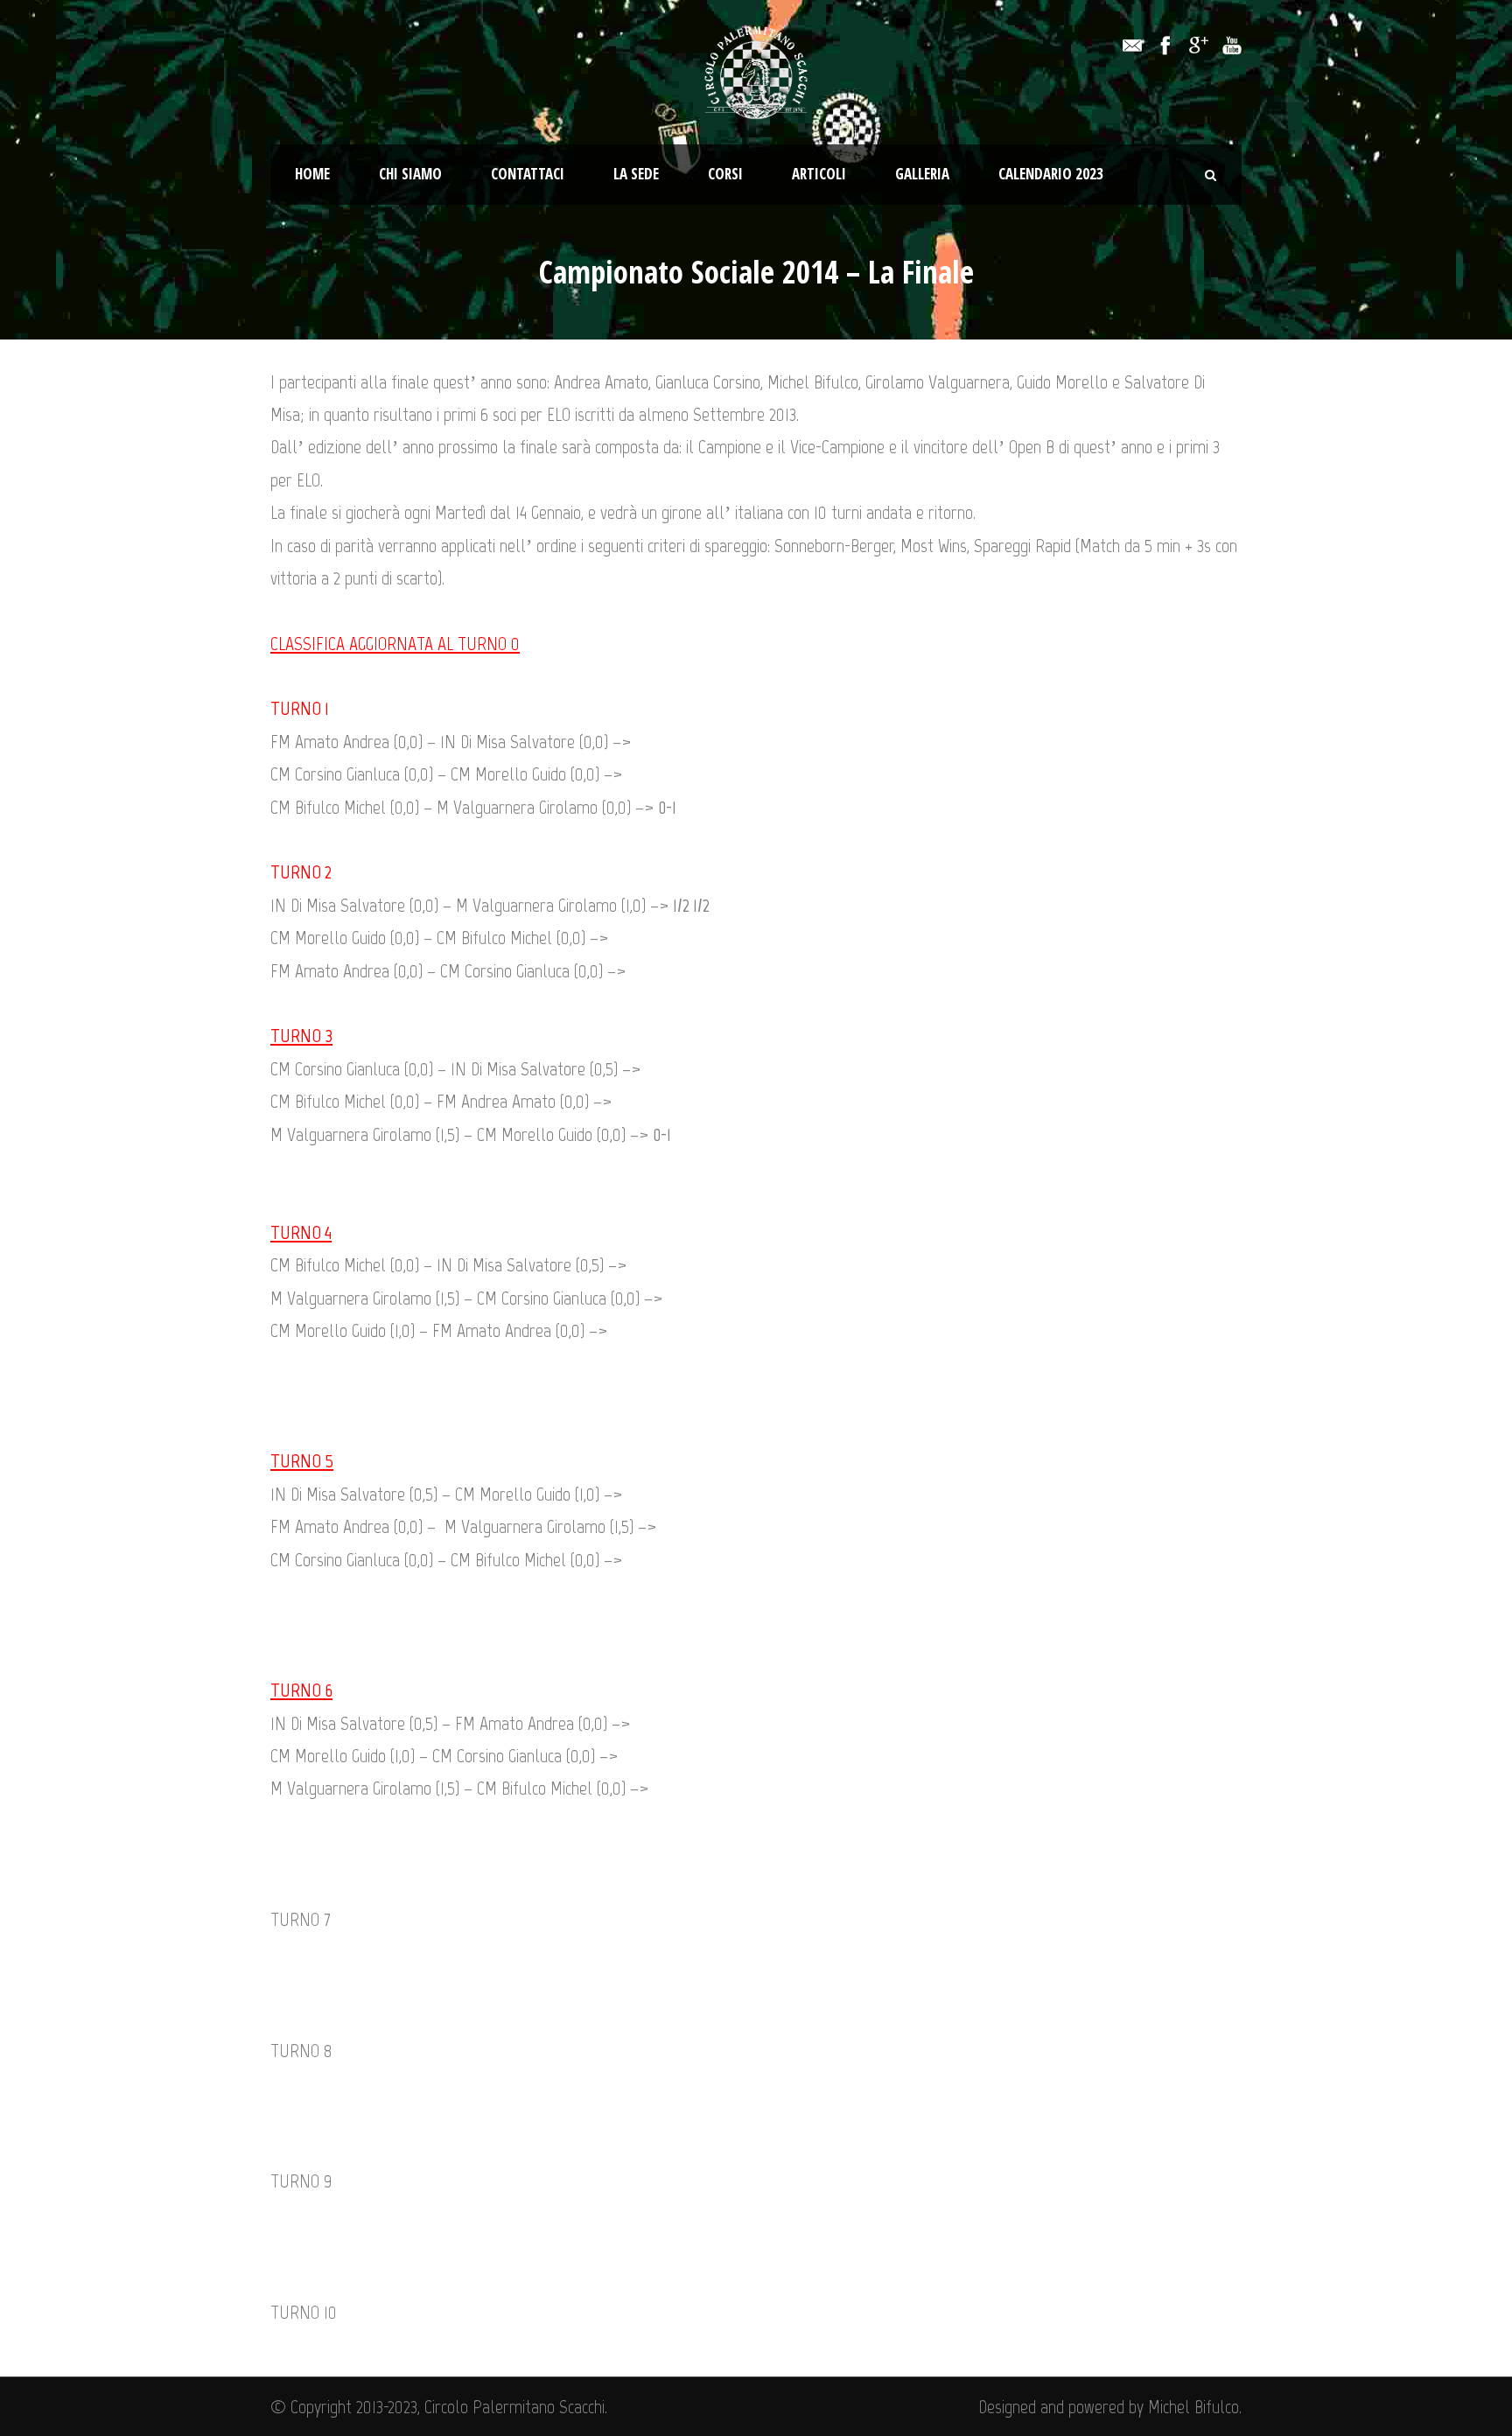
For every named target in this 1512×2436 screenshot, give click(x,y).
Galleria (922, 174)
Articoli (819, 174)
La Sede (636, 174)
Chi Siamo (410, 174)
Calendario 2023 (1051, 174)
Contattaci (528, 174)
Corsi (725, 174)
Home (312, 174)
